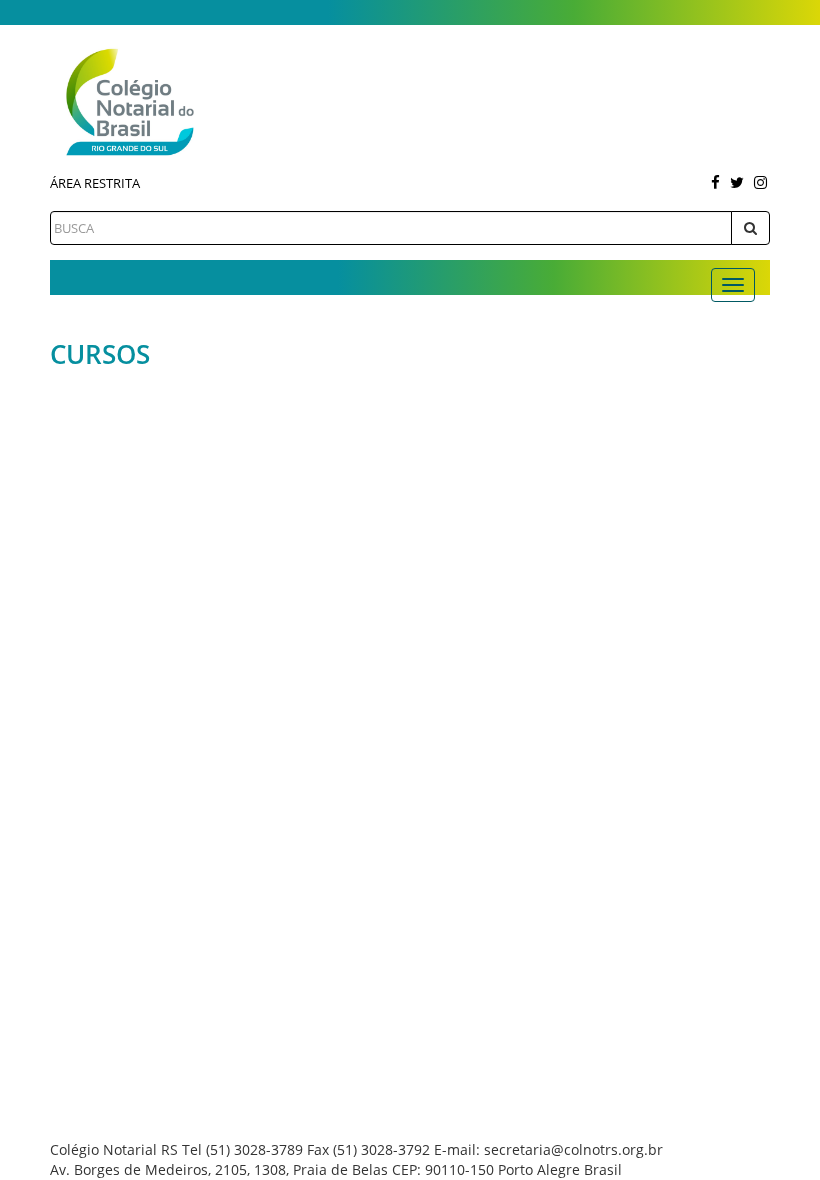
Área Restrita (95, 183)
